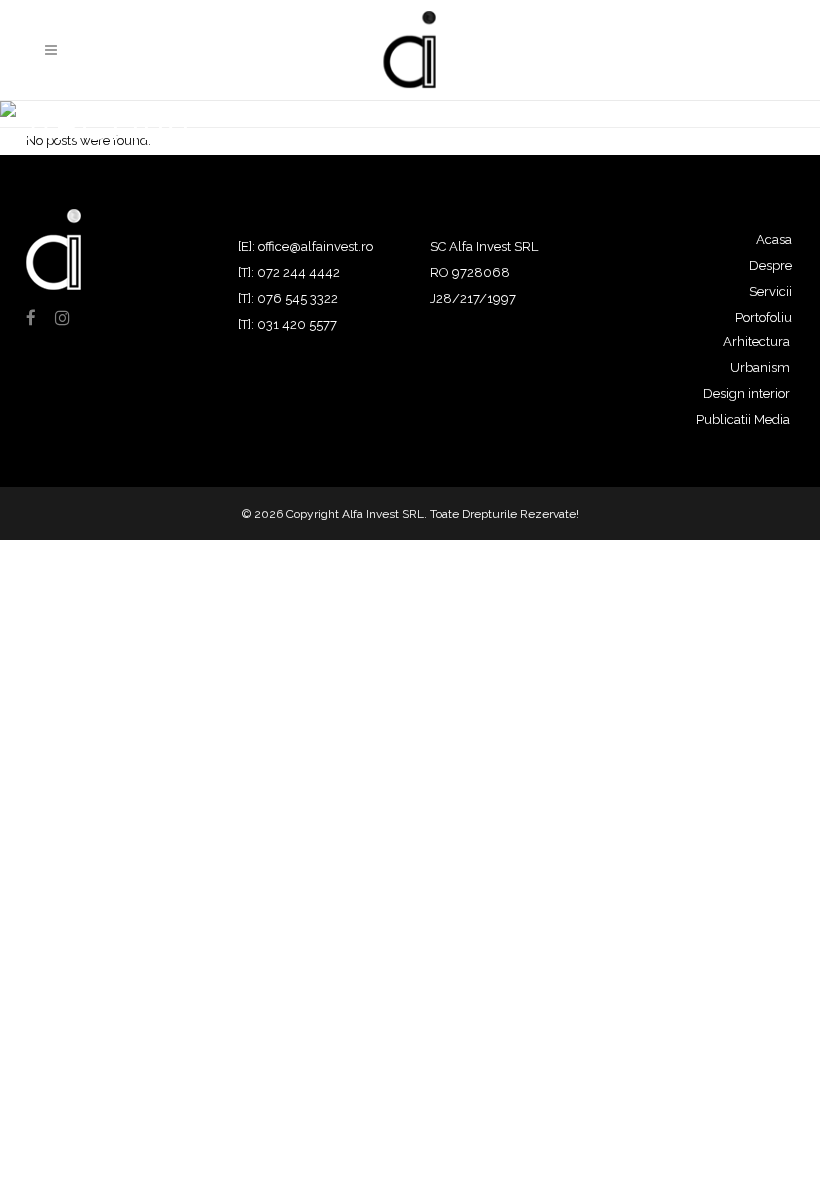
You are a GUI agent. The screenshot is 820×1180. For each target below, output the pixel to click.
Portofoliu (763, 317)
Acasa (774, 239)
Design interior (746, 393)
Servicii (770, 291)
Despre (770, 265)
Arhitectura (756, 341)
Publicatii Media (743, 419)
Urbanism (760, 367)
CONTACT (696, 50)
